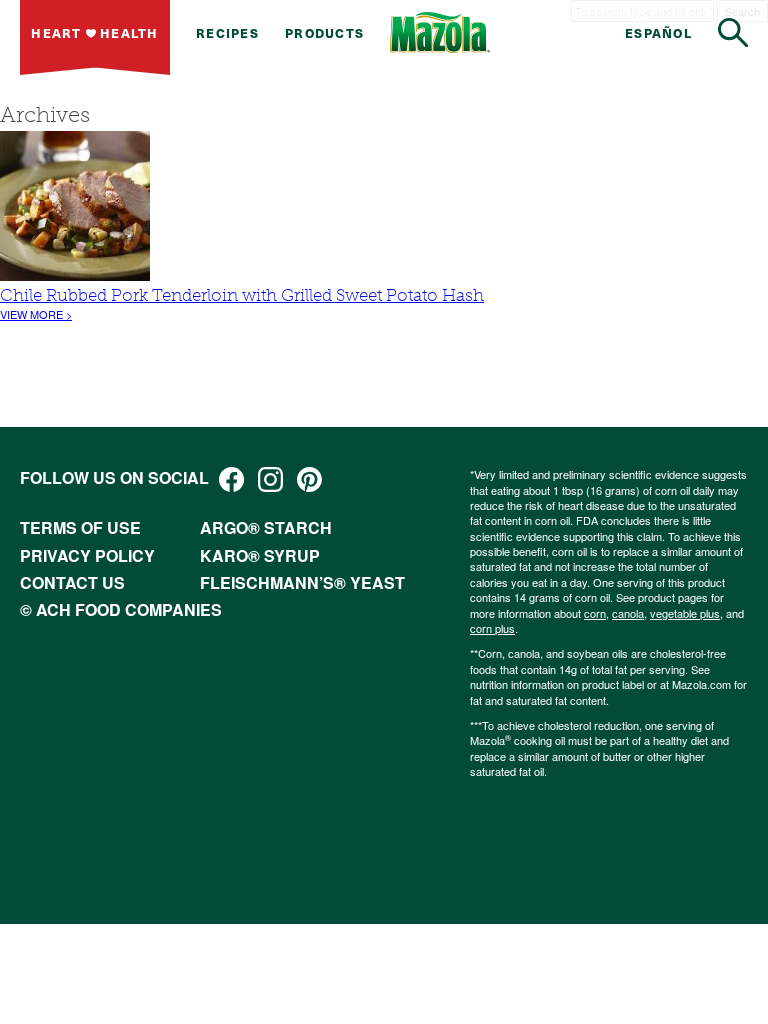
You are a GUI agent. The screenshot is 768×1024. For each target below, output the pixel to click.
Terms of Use (80, 527)
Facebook (231, 479)
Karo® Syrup (260, 555)
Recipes (227, 32)
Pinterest (309, 479)
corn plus (492, 628)
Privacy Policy (87, 555)
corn (595, 613)
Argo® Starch (266, 527)
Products (324, 32)
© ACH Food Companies (121, 609)
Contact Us (72, 582)
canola (628, 613)
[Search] (733, 32)
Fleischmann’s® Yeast (302, 582)
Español (658, 32)
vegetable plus (685, 613)
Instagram (270, 479)
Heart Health (94, 32)
